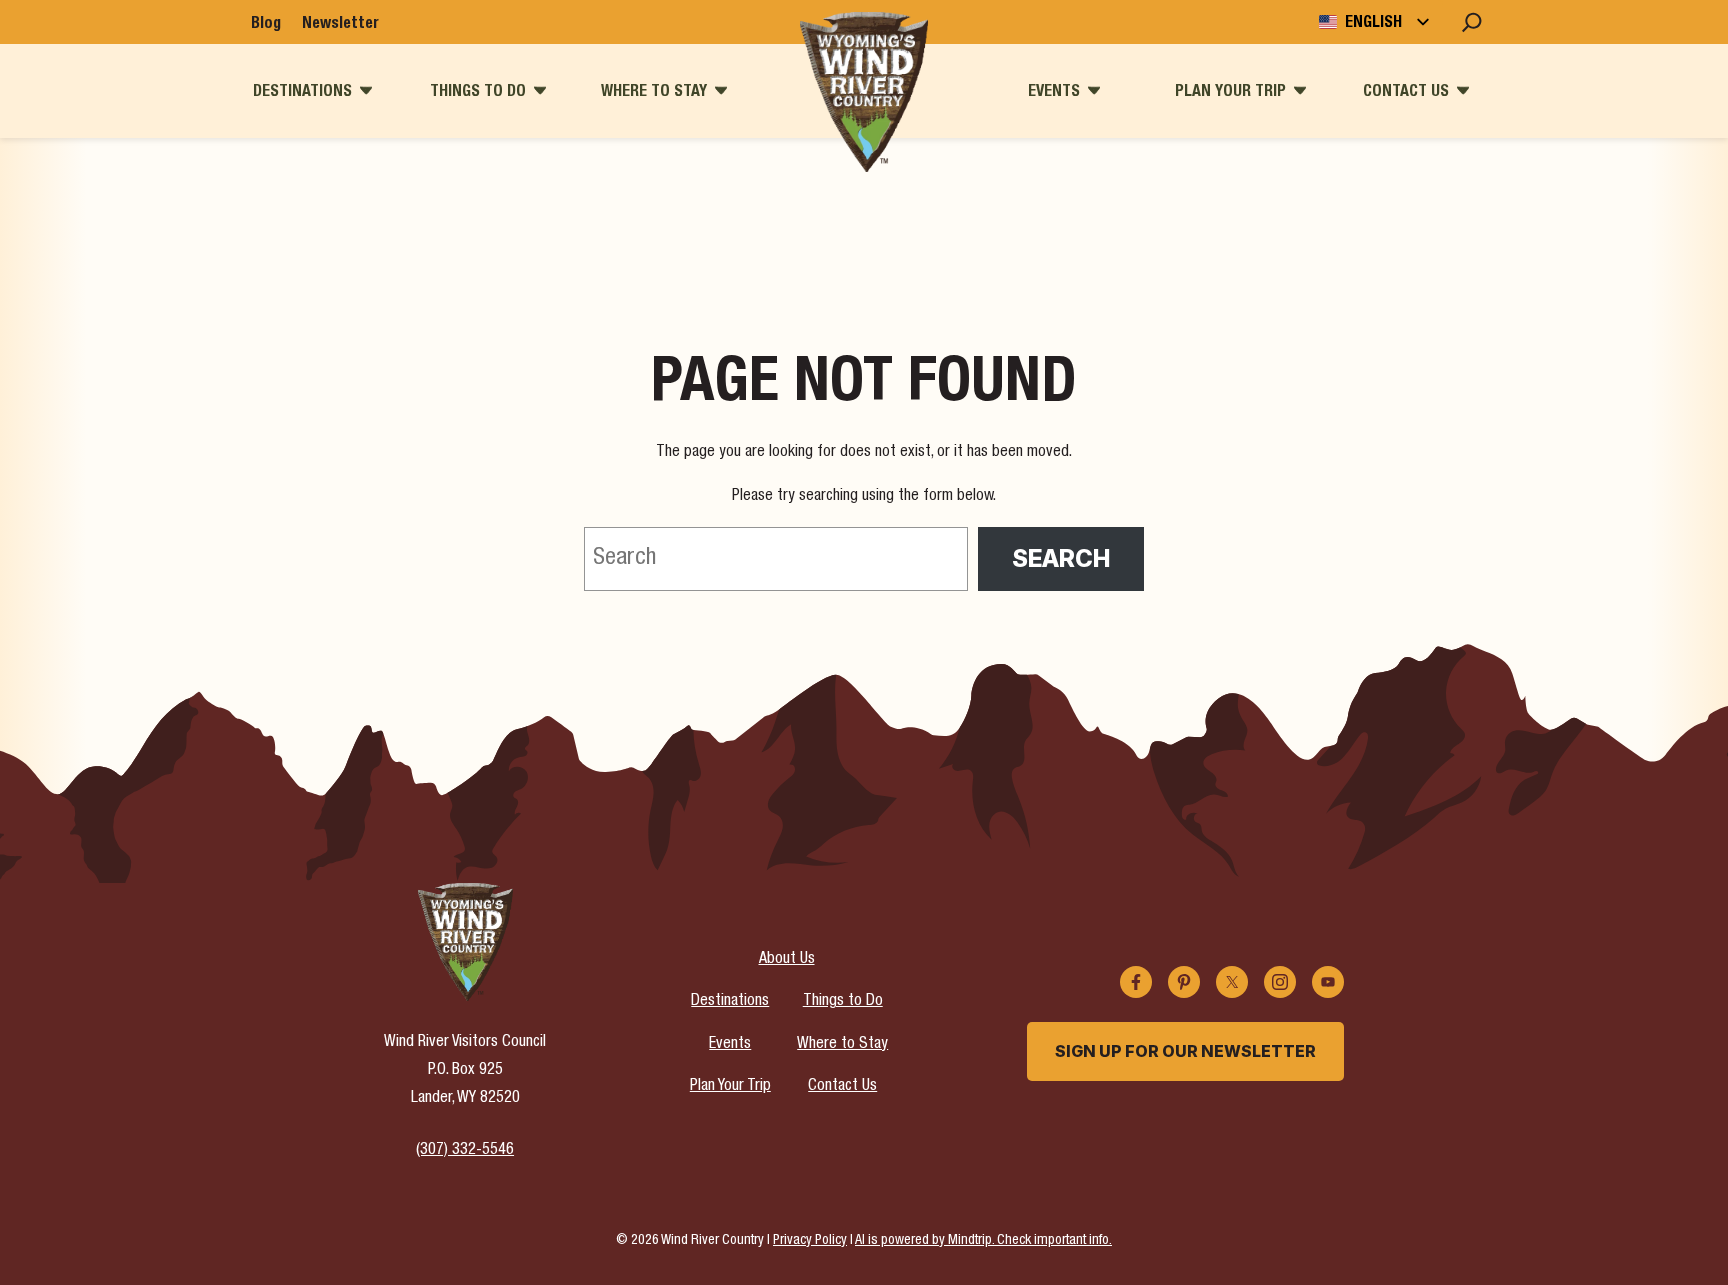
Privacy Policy (810, 1241)
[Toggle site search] (1472, 22)
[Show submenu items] (366, 90)
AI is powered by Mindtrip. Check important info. (983, 1241)
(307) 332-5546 (465, 1151)
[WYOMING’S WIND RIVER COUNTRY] (864, 92)
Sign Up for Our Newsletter (1185, 1051)
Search (1061, 558)
